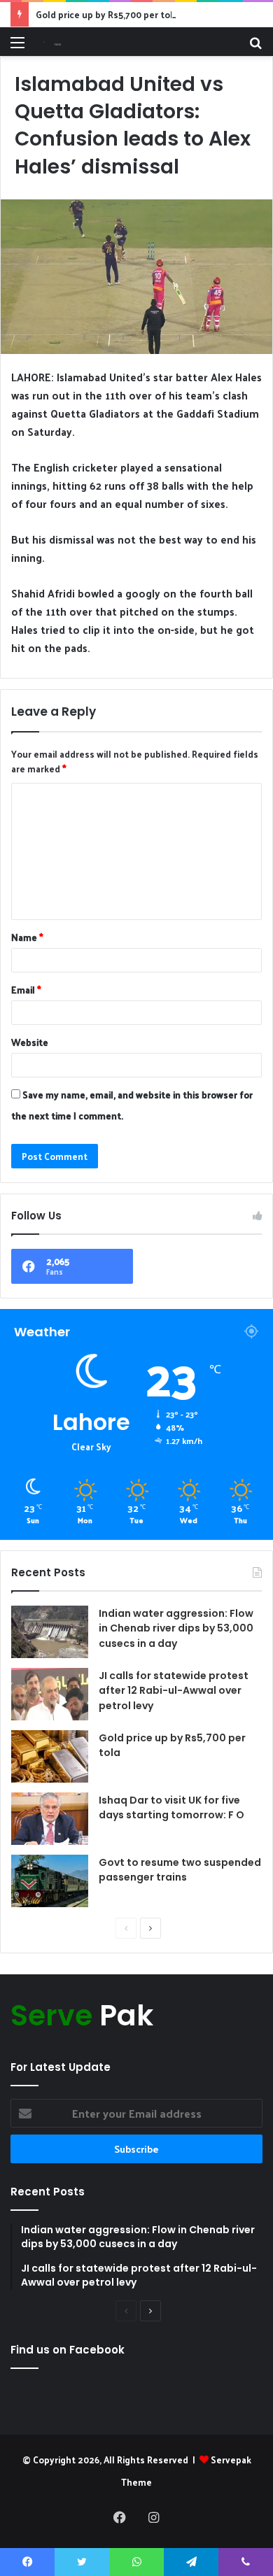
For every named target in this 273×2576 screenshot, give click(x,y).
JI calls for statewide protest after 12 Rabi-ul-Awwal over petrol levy (174, 1691)
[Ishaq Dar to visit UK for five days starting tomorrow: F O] (50, 1819)
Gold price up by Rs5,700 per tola (107, 14)
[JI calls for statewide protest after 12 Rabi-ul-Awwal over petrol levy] (50, 1694)
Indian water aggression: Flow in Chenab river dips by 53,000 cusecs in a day (176, 1628)
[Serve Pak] (48, 42)
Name (27, 937)
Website (30, 1042)
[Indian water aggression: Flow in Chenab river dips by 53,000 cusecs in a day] (50, 1632)
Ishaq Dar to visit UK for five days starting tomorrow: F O (171, 1808)
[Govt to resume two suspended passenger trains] (50, 1881)
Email (26, 990)
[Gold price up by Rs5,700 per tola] (50, 1756)
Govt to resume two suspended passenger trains (180, 1870)
